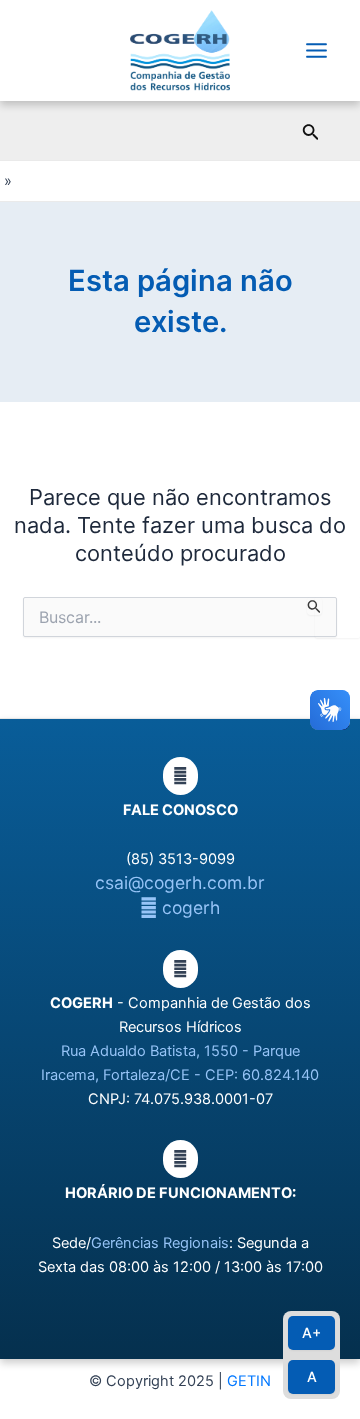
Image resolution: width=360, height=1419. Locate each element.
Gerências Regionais (160, 1243)
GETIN (249, 1381)
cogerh (188, 907)
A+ (311, 1332)
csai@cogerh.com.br (180, 882)
